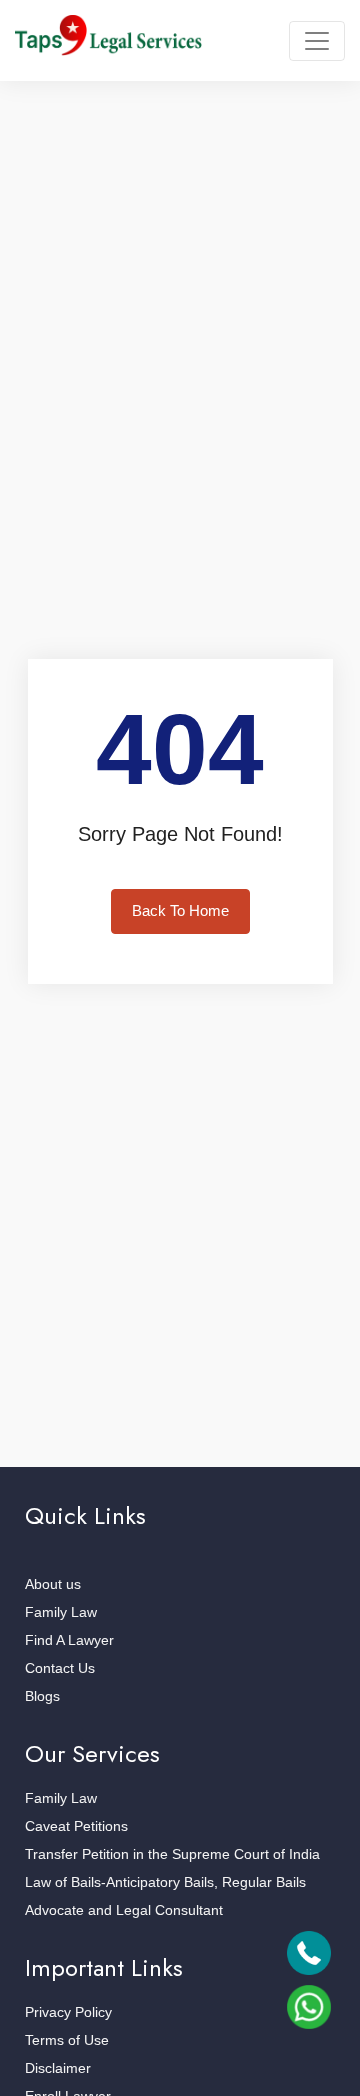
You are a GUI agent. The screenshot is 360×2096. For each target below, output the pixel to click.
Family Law (61, 1612)
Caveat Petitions (76, 1826)
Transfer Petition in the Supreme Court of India (172, 1854)
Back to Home (180, 910)
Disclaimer (58, 2068)
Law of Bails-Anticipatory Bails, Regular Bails (165, 1882)
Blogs (42, 1696)
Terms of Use (67, 2040)
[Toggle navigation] (317, 41)
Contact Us (60, 1668)
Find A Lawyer (69, 1640)
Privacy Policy (68, 2012)
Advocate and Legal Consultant (124, 1910)
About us (53, 1584)
